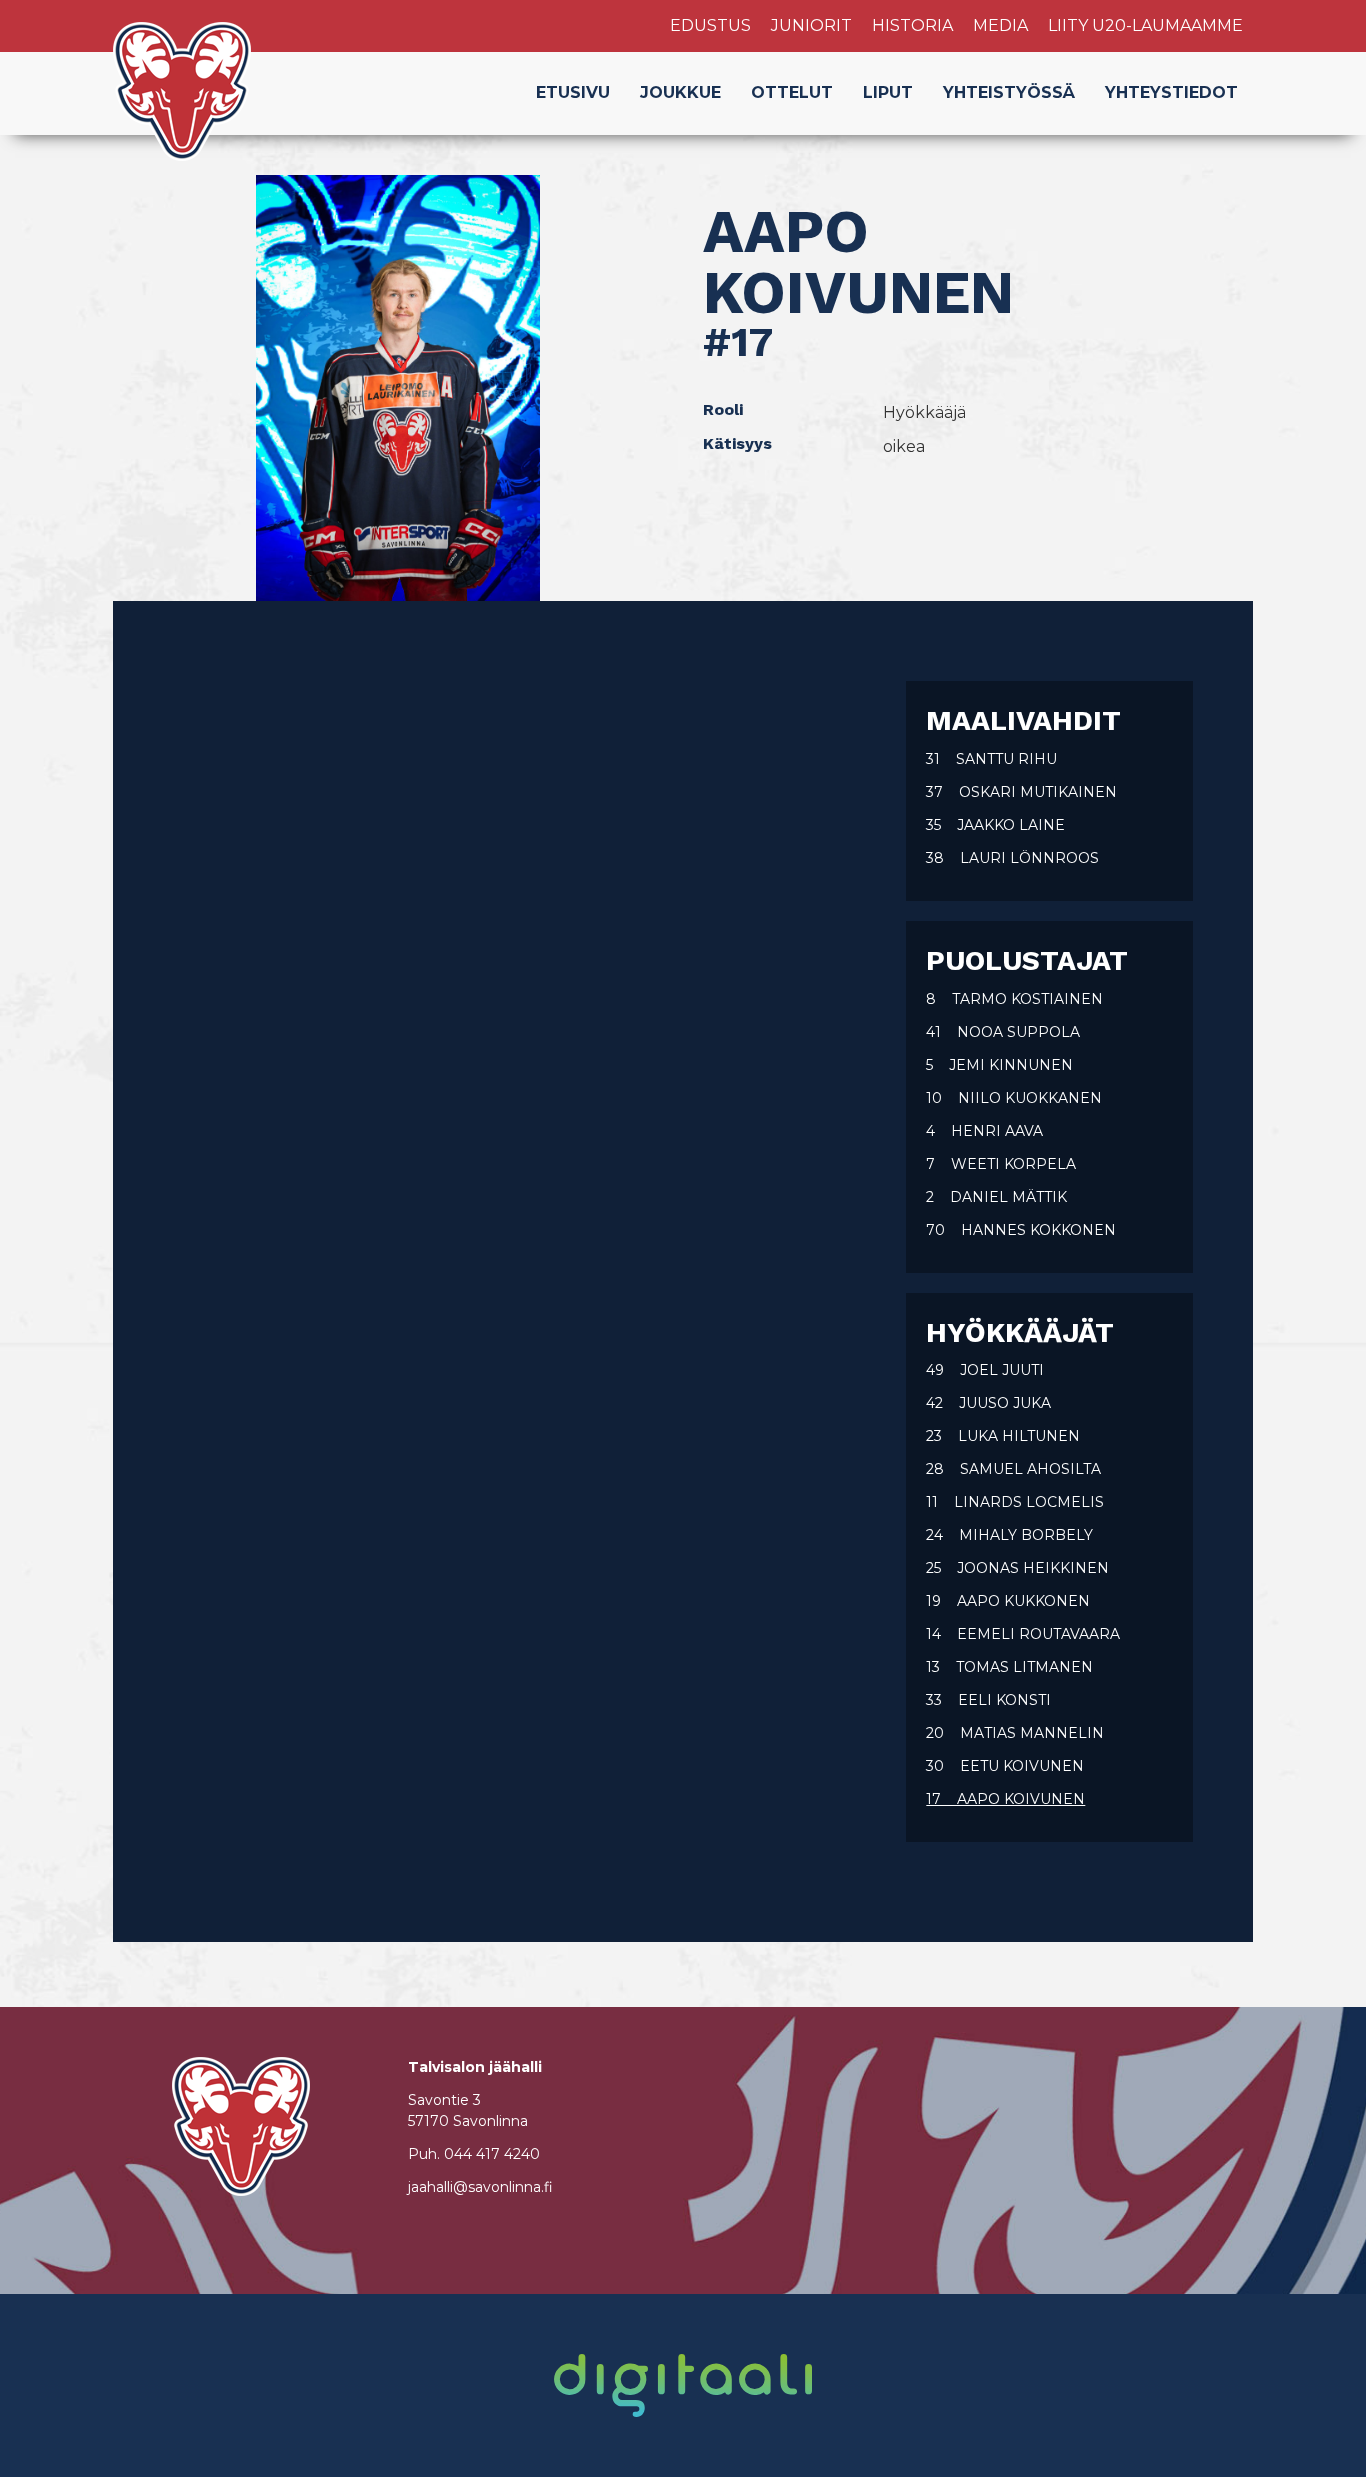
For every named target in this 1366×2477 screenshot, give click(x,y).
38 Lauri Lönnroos (1012, 858)
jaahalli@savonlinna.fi (480, 2187)
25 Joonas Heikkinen (1017, 1568)
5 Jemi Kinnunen (999, 1065)
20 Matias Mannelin (1015, 1733)
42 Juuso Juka (988, 1403)
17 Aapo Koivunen (1005, 1799)
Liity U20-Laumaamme (1145, 25)
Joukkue (680, 92)
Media (1000, 25)
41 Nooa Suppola (1003, 1032)
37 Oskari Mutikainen (1021, 792)
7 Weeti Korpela (1001, 1164)
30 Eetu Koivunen (1005, 1766)
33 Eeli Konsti (988, 1700)
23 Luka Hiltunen (1003, 1436)
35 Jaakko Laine (995, 825)
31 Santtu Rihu (991, 759)
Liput (888, 92)
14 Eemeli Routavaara (1023, 1634)
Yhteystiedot (1171, 92)
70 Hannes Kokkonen (1021, 1230)
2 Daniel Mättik (996, 1197)
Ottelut (792, 92)
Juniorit (811, 25)
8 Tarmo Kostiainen (1014, 999)
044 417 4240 (492, 2154)
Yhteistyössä (1009, 92)
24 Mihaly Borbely (1009, 1535)
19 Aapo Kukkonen (1008, 1601)
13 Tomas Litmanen (1009, 1667)
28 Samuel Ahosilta (1013, 1469)
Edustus (710, 25)
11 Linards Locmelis (1015, 1502)
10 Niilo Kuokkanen (1014, 1098)
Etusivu (573, 92)
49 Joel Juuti (985, 1370)
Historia (912, 25)
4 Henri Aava (984, 1131)
